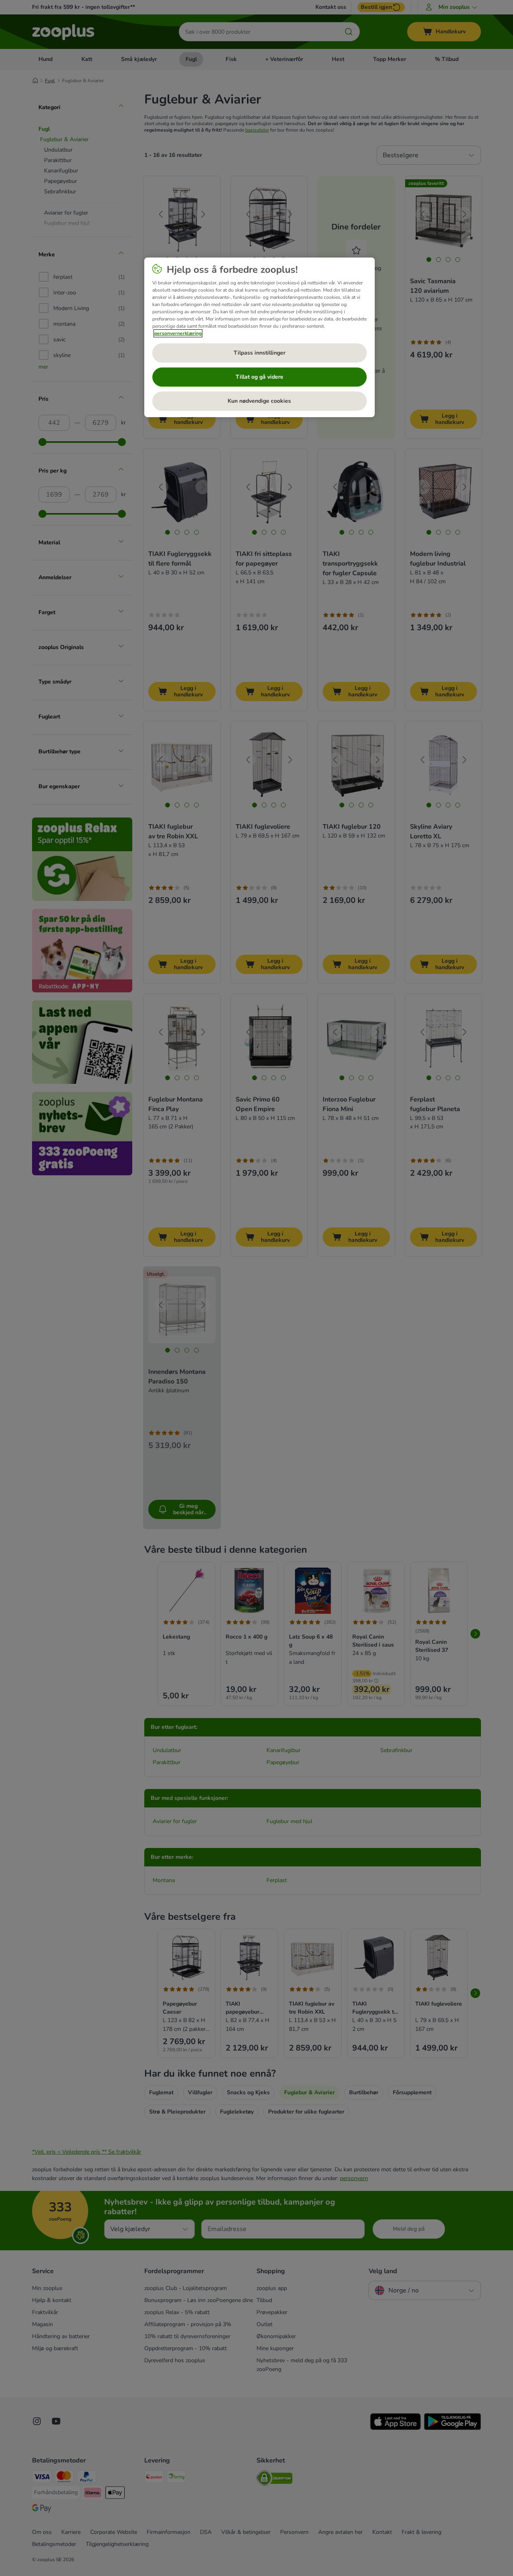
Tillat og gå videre (260, 377)
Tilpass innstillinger (260, 353)
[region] (260, 337)
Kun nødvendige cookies (259, 401)
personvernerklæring (178, 333)
